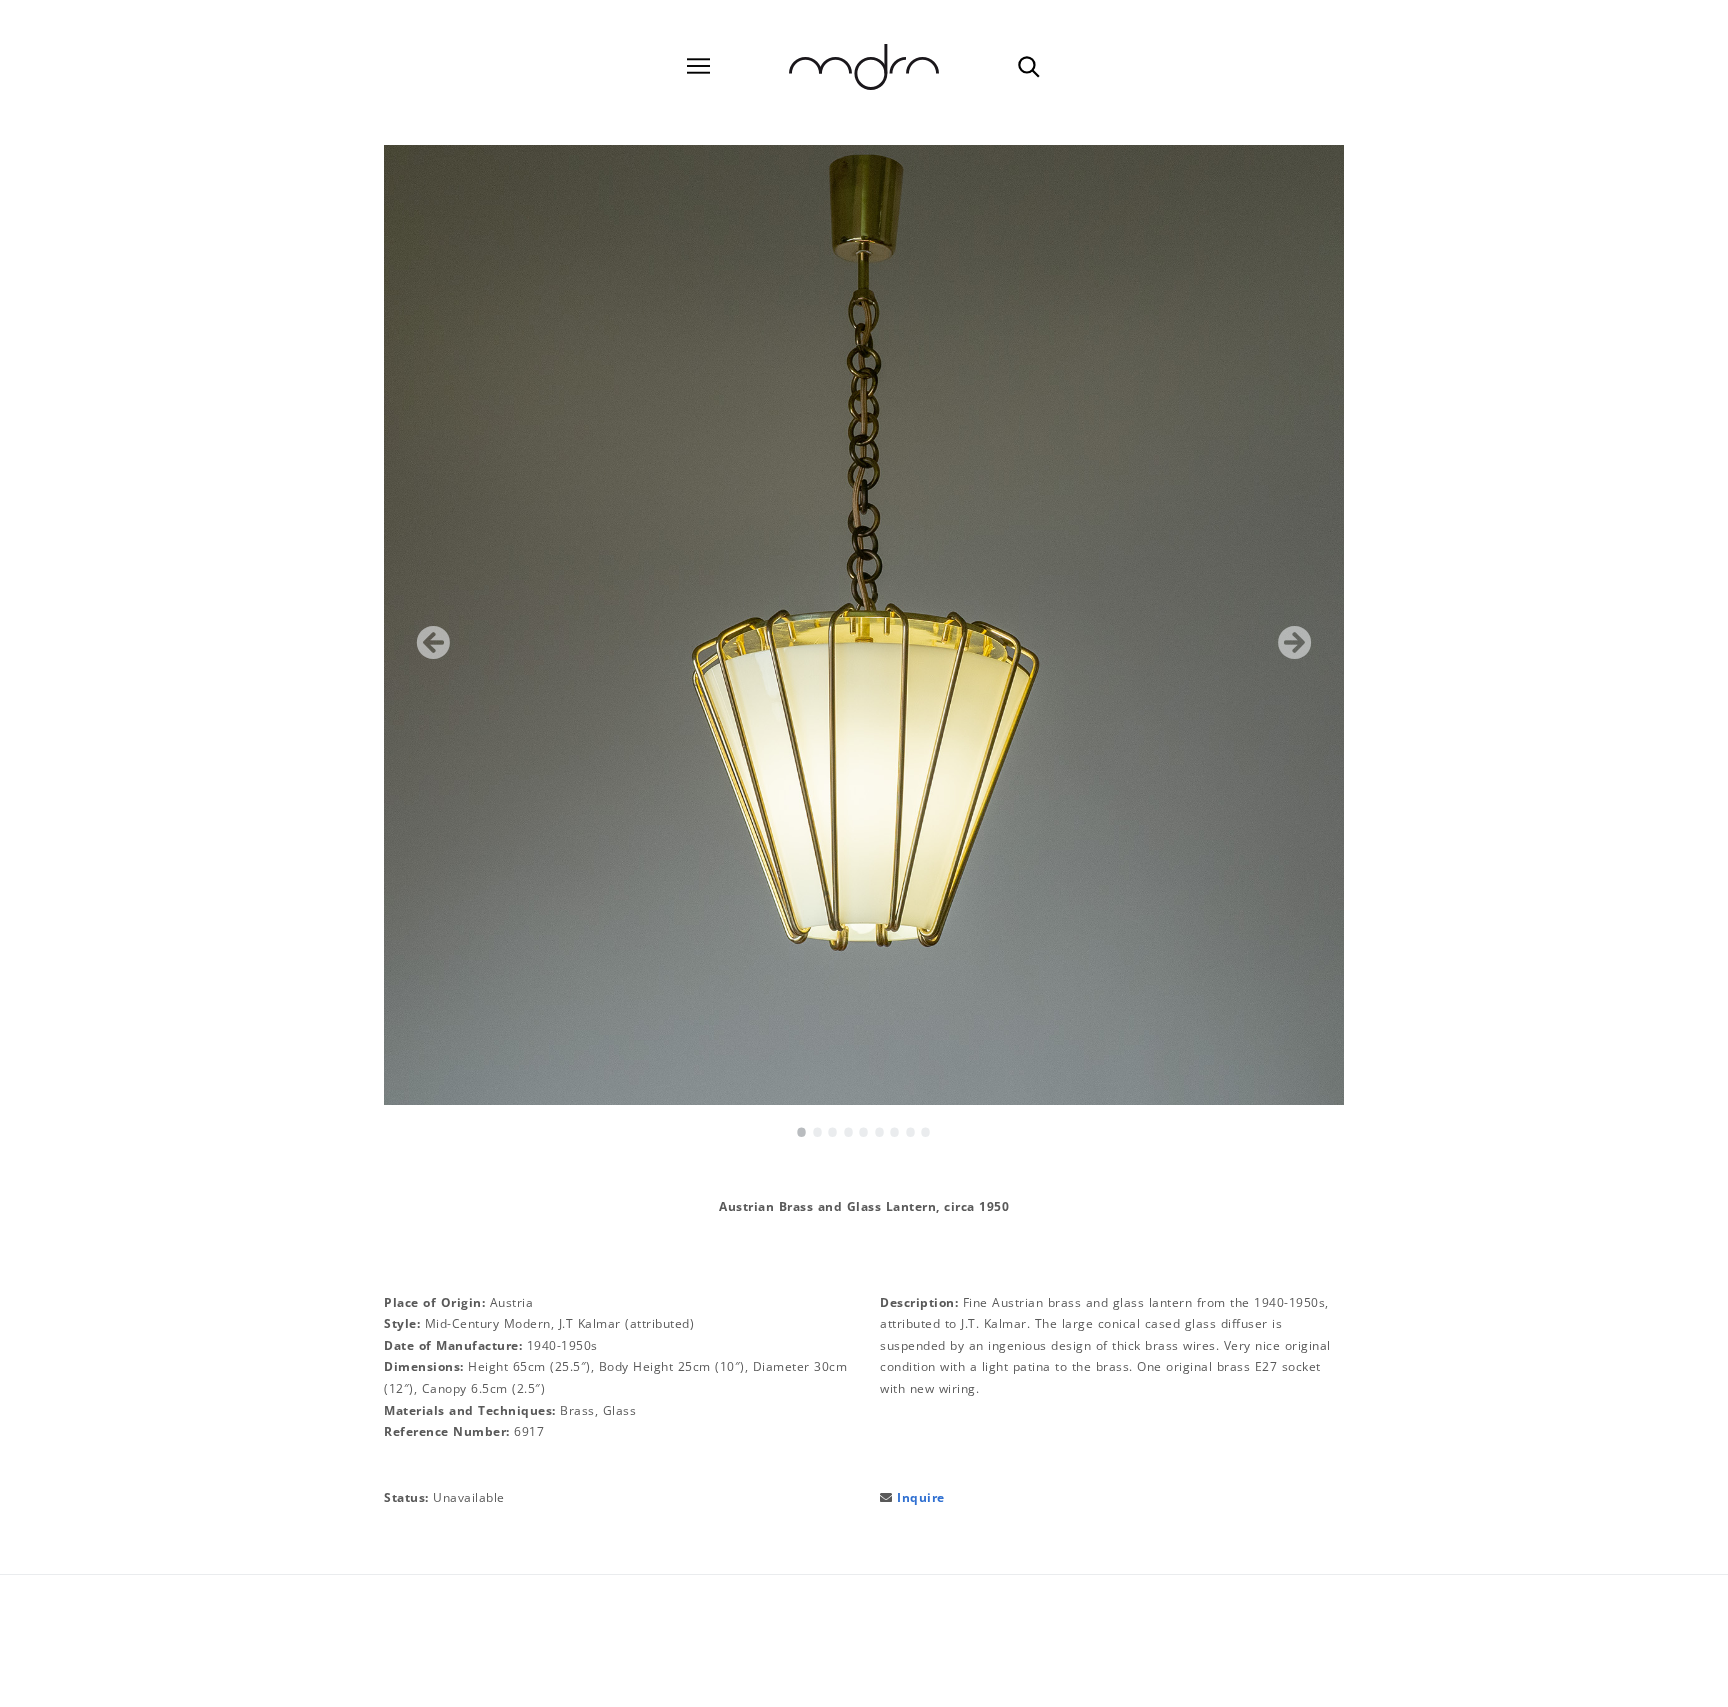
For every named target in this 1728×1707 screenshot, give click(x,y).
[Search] (1028, 66)
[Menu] (698, 66)
